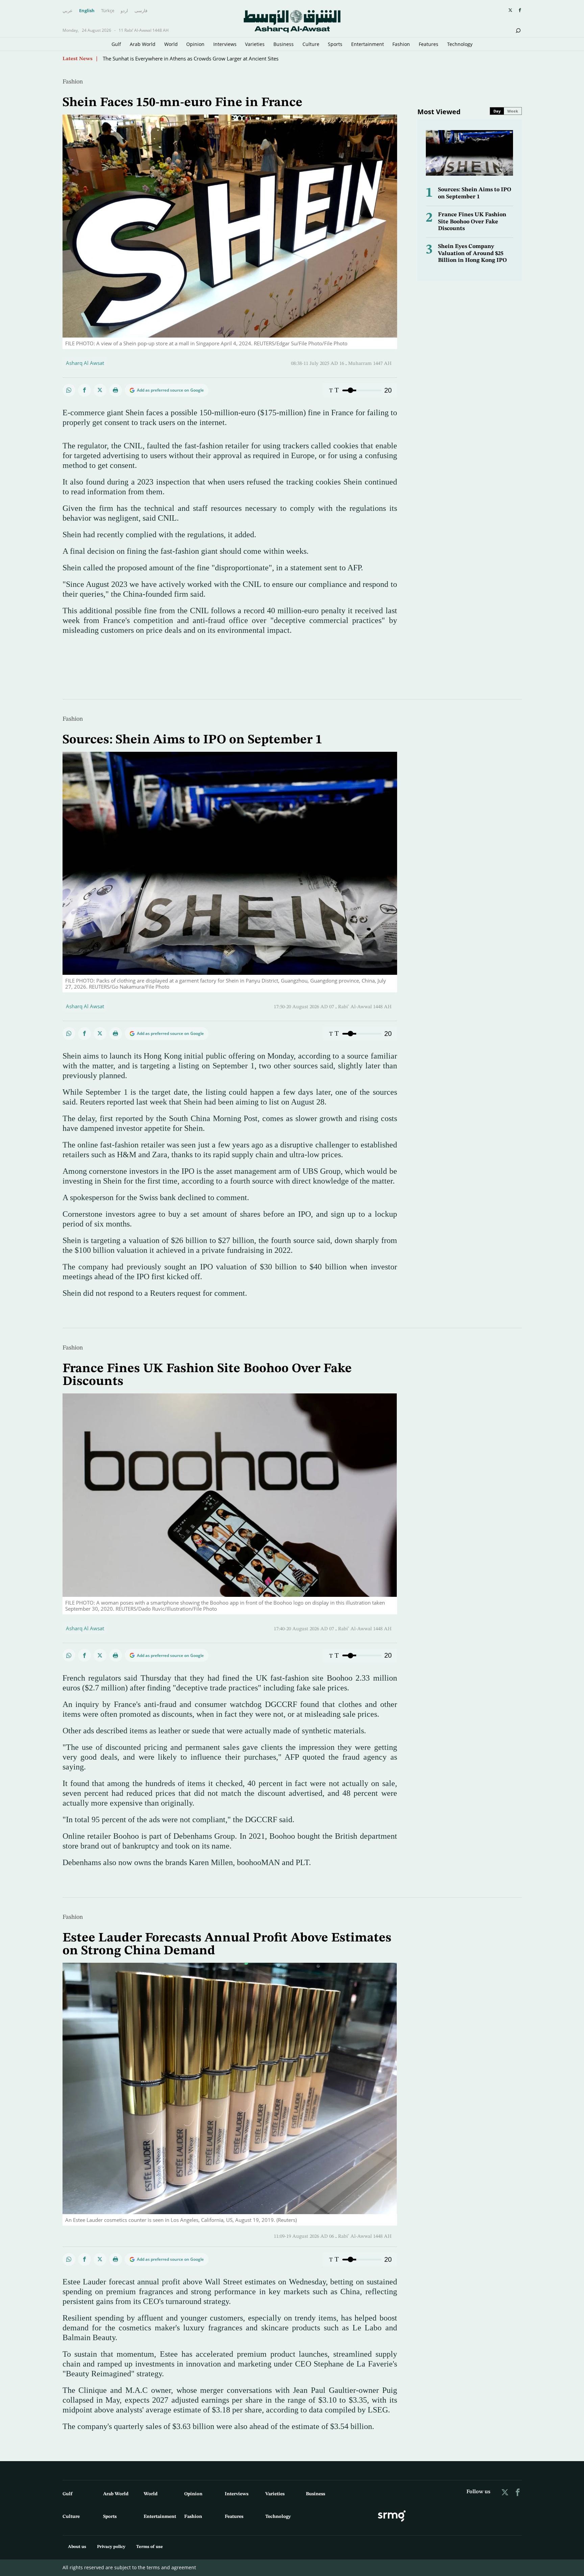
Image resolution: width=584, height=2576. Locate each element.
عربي (68, 11)
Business (284, 44)
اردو (124, 11)
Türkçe (108, 11)
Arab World (143, 44)
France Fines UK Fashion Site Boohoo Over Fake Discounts (472, 222)
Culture (311, 44)
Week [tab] (513, 111)
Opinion (195, 44)
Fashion (401, 44)
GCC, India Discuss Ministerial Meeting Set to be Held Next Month (179, 55)
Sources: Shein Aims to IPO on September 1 (192, 740)
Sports (335, 44)
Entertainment (368, 44)
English (87, 11)
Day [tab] (497, 111)
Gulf (116, 44)
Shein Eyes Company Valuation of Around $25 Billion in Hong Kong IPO (472, 253)
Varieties (255, 44)
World (171, 44)
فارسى (141, 11)
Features (429, 44)
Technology (460, 44)
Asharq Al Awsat (85, 363)
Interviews (225, 44)
